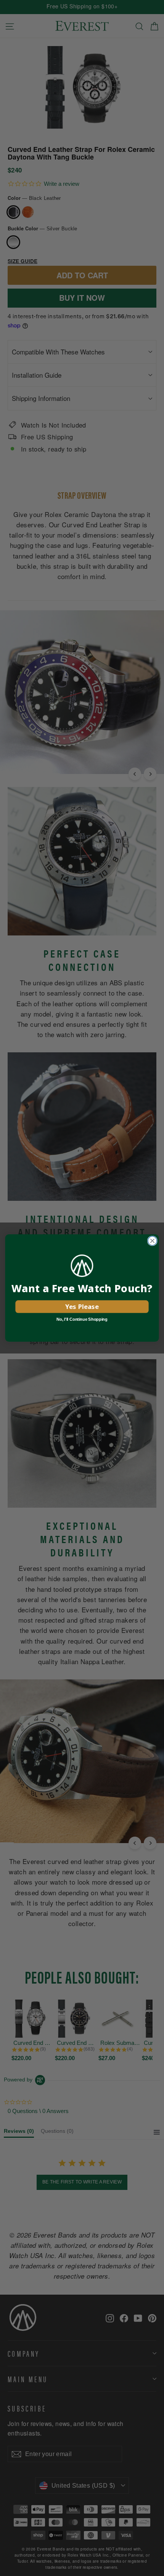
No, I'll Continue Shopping (82, 1319)
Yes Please (82, 1306)
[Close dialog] (153, 1241)
